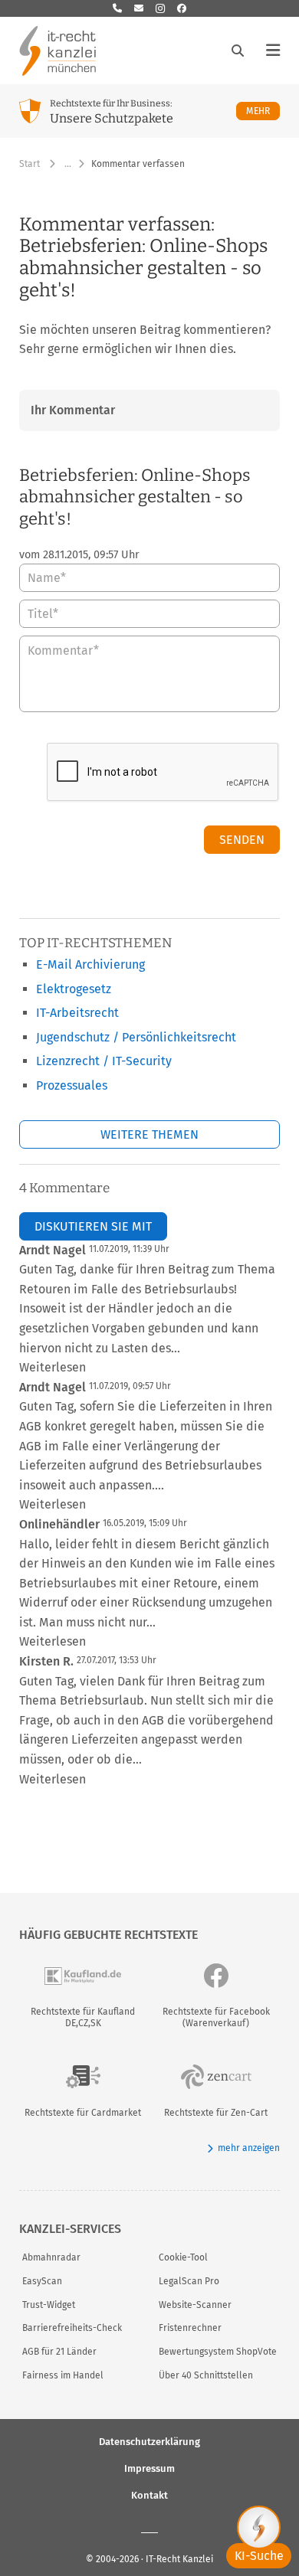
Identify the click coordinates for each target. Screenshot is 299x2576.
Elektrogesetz (74, 989)
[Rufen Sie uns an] (117, 8)
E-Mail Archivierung (90, 964)
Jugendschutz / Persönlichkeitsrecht (136, 1037)
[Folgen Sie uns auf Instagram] (160, 8)
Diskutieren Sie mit (93, 1226)
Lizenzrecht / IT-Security (104, 1061)
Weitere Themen (149, 1134)
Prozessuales (72, 1085)
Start (30, 164)
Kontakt (149, 2494)
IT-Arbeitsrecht (77, 1013)
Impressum (149, 2468)
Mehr (263, 111)
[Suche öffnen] (238, 51)
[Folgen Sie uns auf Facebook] (182, 8)
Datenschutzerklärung (149, 2441)
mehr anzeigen (249, 2148)
